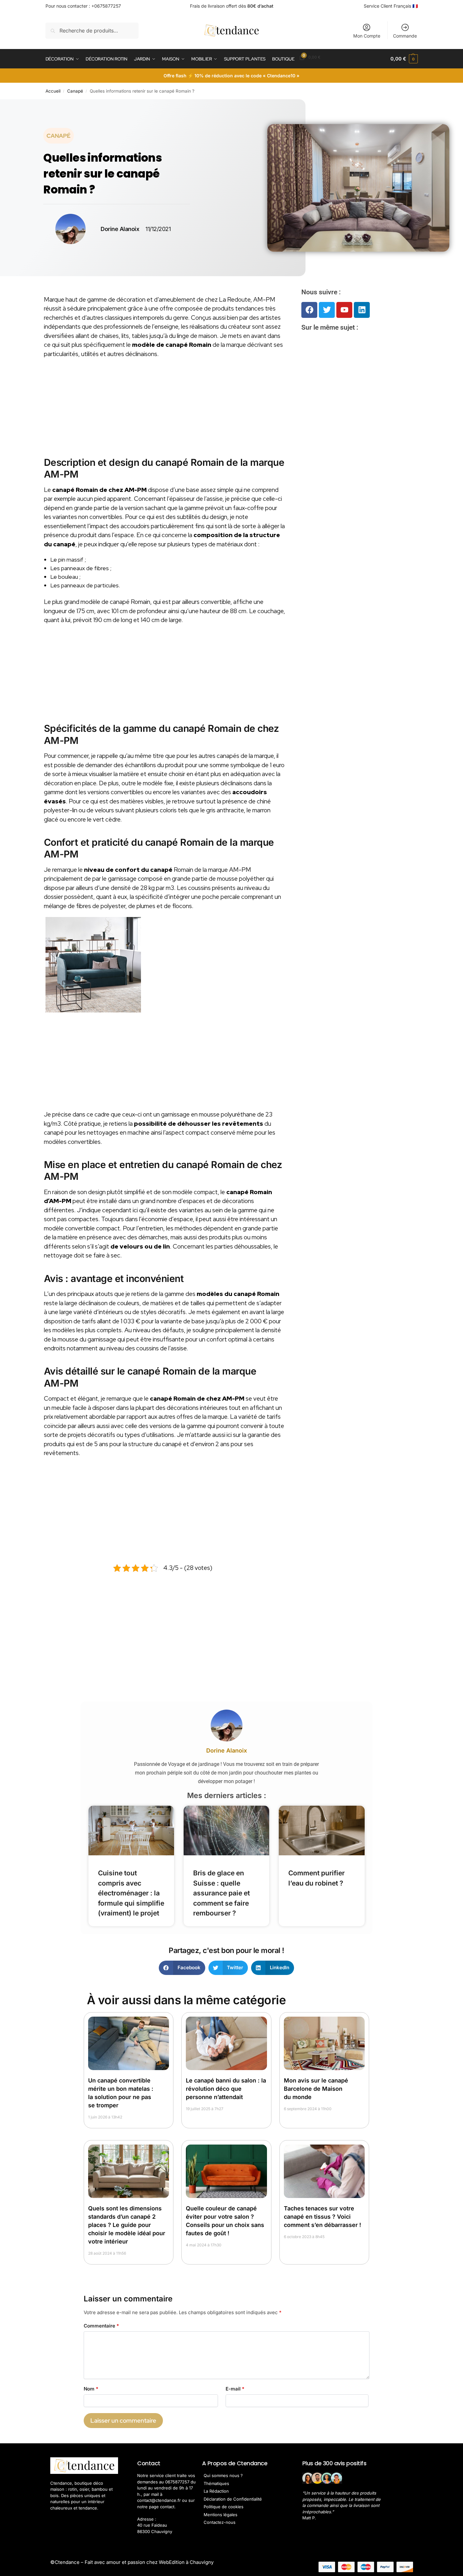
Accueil (53, 91)
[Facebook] (309, 310)
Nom (91, 2389)
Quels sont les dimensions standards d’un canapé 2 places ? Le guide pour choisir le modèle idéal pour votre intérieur (127, 2225)
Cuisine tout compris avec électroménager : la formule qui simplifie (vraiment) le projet (131, 1893)
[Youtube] (344, 310)
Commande (405, 36)
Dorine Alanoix (227, 1750)
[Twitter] (327, 310)
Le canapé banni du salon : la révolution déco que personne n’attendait (226, 2089)
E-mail (235, 2389)
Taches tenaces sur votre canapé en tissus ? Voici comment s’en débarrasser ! (323, 2217)
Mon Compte (367, 36)
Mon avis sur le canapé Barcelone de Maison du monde (316, 2089)
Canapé (75, 91)
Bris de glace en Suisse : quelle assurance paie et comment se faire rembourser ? (221, 1893)
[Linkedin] (362, 310)
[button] (404, 59)
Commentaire (101, 2326)
